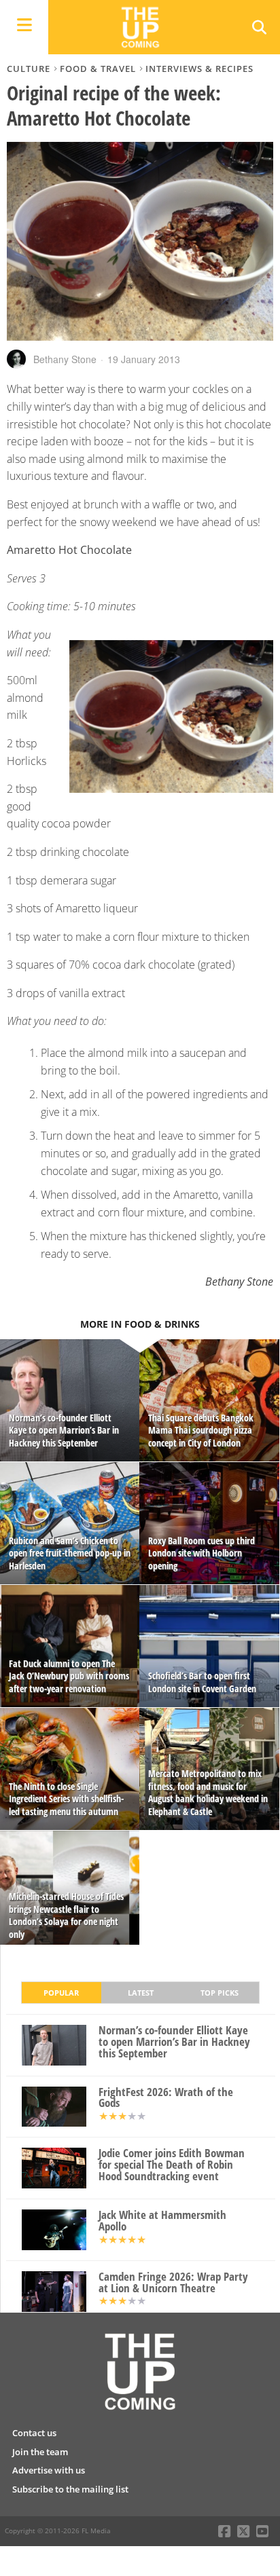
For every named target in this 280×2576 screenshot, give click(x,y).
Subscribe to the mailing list (70, 2489)
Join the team (40, 2452)
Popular (61, 1993)
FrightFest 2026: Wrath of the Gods (166, 2098)
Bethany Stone (65, 359)
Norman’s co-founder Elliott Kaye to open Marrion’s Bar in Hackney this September (174, 2042)
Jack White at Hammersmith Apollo (162, 2221)
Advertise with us (49, 2470)
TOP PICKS (220, 1993)
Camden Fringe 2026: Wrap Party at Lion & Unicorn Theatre (173, 2283)
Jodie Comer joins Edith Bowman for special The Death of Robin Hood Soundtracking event (172, 2165)
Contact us (34, 2433)
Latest (141, 1993)
